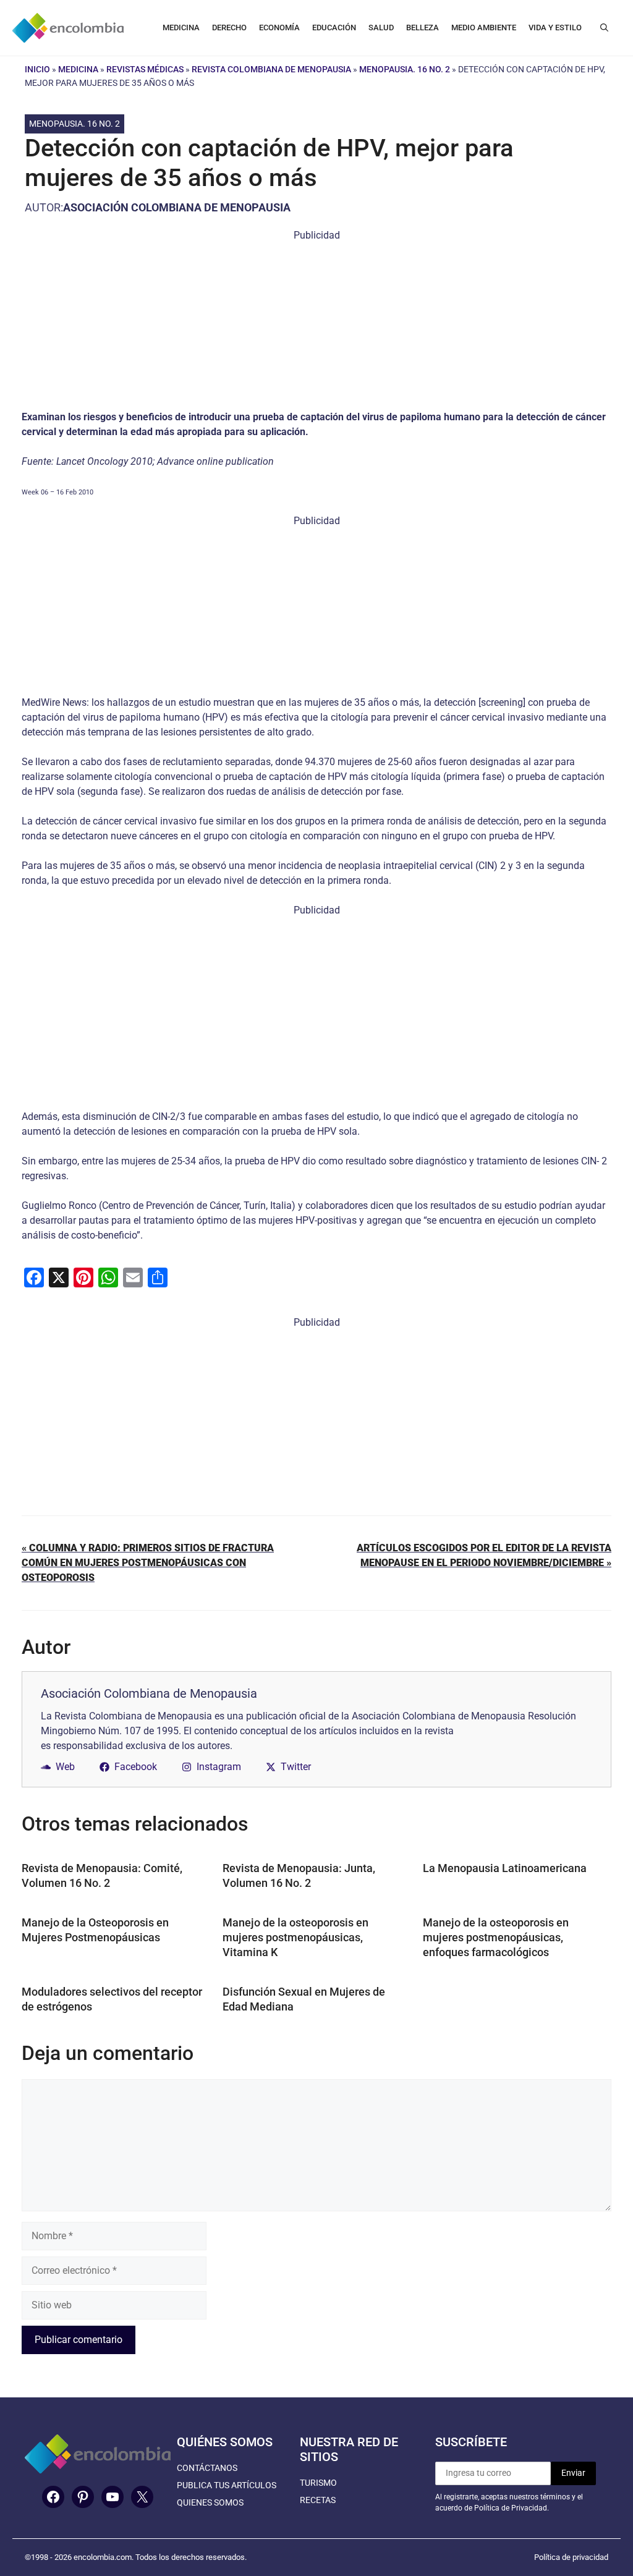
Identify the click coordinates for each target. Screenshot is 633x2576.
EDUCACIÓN (334, 28)
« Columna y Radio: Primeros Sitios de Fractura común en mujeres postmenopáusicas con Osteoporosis (148, 1563)
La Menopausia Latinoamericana (505, 1868)
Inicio (37, 69)
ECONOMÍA (279, 28)
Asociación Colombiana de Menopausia (177, 207)
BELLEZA (423, 28)
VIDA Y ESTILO (555, 28)
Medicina (78, 69)
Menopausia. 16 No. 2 (405, 69)
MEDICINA (181, 28)
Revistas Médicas (145, 69)
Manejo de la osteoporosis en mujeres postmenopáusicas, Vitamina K (295, 1937)
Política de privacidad (571, 2557)
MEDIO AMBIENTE (484, 28)
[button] (604, 28)
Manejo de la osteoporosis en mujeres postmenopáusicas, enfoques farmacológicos (496, 1937)
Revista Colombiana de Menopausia (271, 69)
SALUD (381, 28)
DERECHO (229, 28)
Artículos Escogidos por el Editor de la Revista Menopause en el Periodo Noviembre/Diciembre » (484, 1555)
